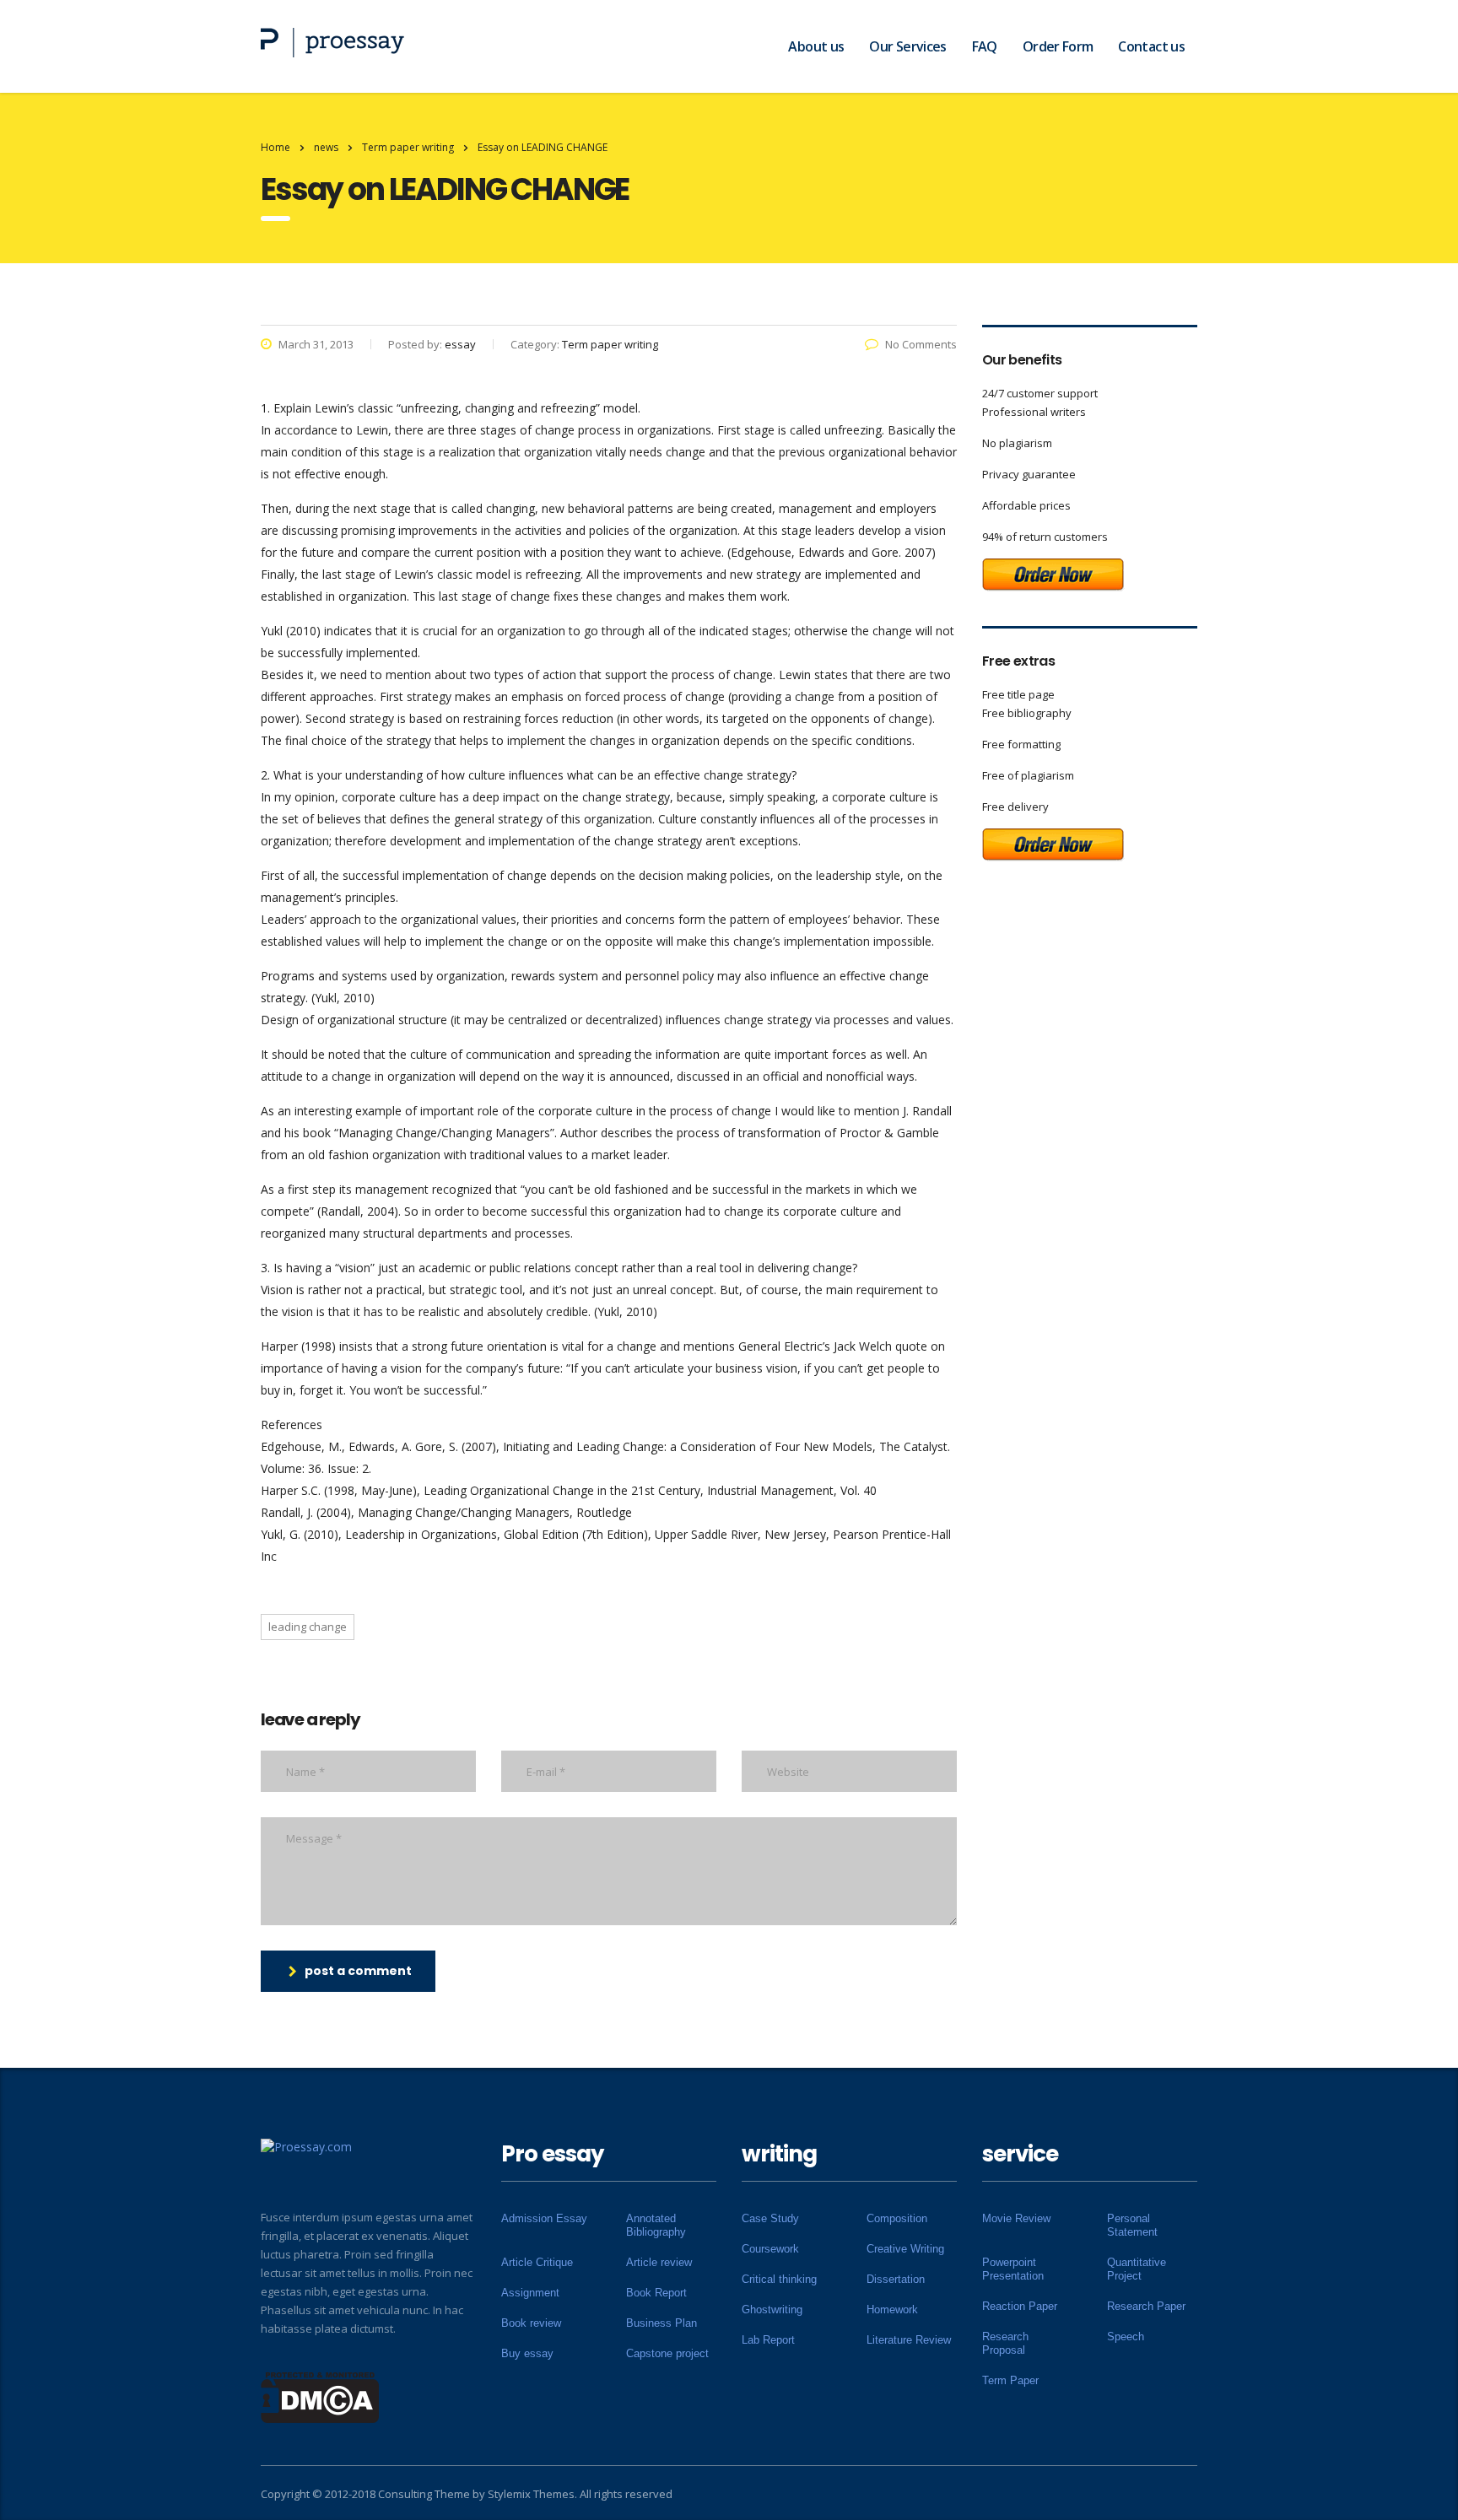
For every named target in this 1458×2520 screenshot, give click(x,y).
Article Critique (537, 2262)
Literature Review (909, 2340)
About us (816, 46)
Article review (659, 2262)
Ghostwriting (772, 2310)
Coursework (770, 2249)
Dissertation (896, 2279)
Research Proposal (1005, 2343)
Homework (892, 2310)
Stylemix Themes (531, 2494)
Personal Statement (1132, 2225)
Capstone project (667, 2353)
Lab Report (768, 2340)
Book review (531, 2323)
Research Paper (1146, 2306)
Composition (897, 2218)
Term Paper (1010, 2380)
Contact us (1151, 46)
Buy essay (527, 2353)
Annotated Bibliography (656, 2225)
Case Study (770, 2218)
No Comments (921, 344)
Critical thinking (779, 2279)
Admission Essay (544, 2218)
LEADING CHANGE (308, 1627)
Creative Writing (905, 2249)
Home (275, 147)
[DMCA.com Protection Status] (320, 2396)
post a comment (358, 1971)
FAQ (985, 46)
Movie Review (1016, 2218)
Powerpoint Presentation (1013, 2269)
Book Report (656, 2293)
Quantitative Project (1137, 2269)
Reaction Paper (1020, 2306)
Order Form (1058, 46)
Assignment (530, 2293)
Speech (1126, 2337)
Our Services (907, 46)
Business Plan (661, 2323)
